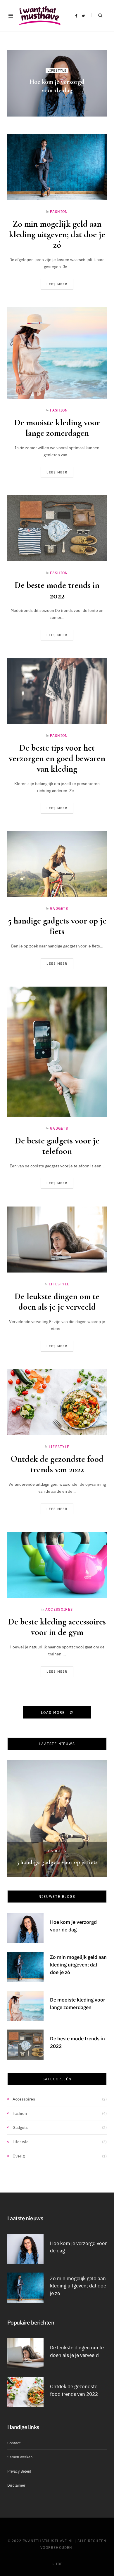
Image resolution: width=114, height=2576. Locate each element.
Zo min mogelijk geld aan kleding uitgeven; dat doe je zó (57, 234)
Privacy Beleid (19, 2471)
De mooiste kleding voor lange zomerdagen (57, 428)
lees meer (57, 284)
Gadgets (59, 908)
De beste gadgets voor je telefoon (57, 1146)
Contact (14, 2443)
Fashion (59, 211)
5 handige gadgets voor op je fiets (57, 926)
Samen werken (20, 2457)
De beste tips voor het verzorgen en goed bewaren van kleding (57, 758)
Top (59, 2564)
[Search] (97, 15)
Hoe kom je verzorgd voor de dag (73, 1926)
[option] (57, 1819)
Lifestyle (57, 71)
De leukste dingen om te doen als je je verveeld (57, 1302)
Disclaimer (16, 2485)
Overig (19, 2156)
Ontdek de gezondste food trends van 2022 (57, 1464)
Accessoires (59, 1609)
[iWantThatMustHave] (40, 16)
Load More (54, 1712)
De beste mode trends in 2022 (57, 590)
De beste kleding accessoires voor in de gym (57, 1627)
